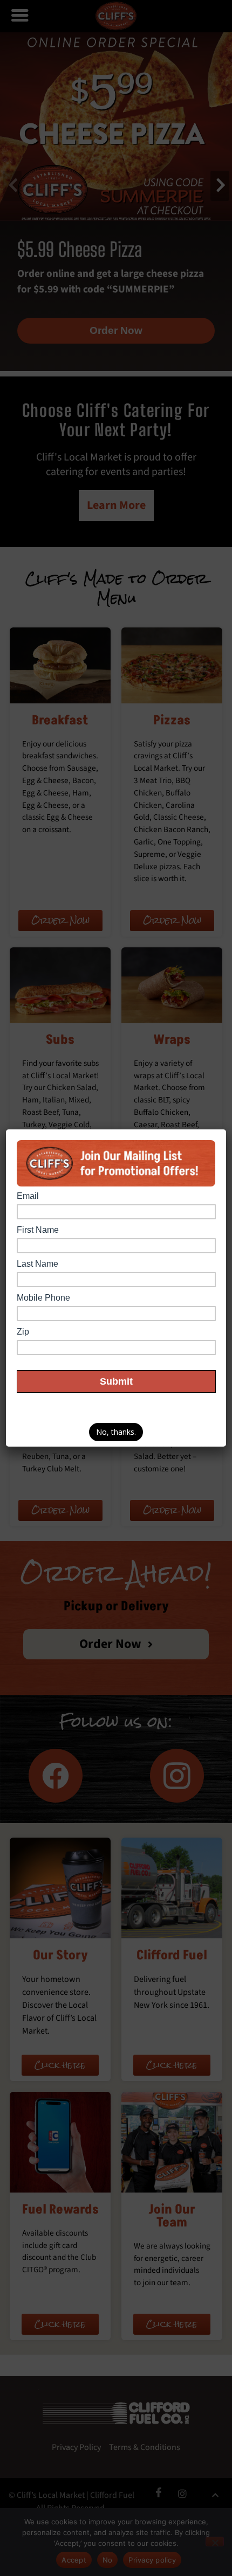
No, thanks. (116, 1432)
